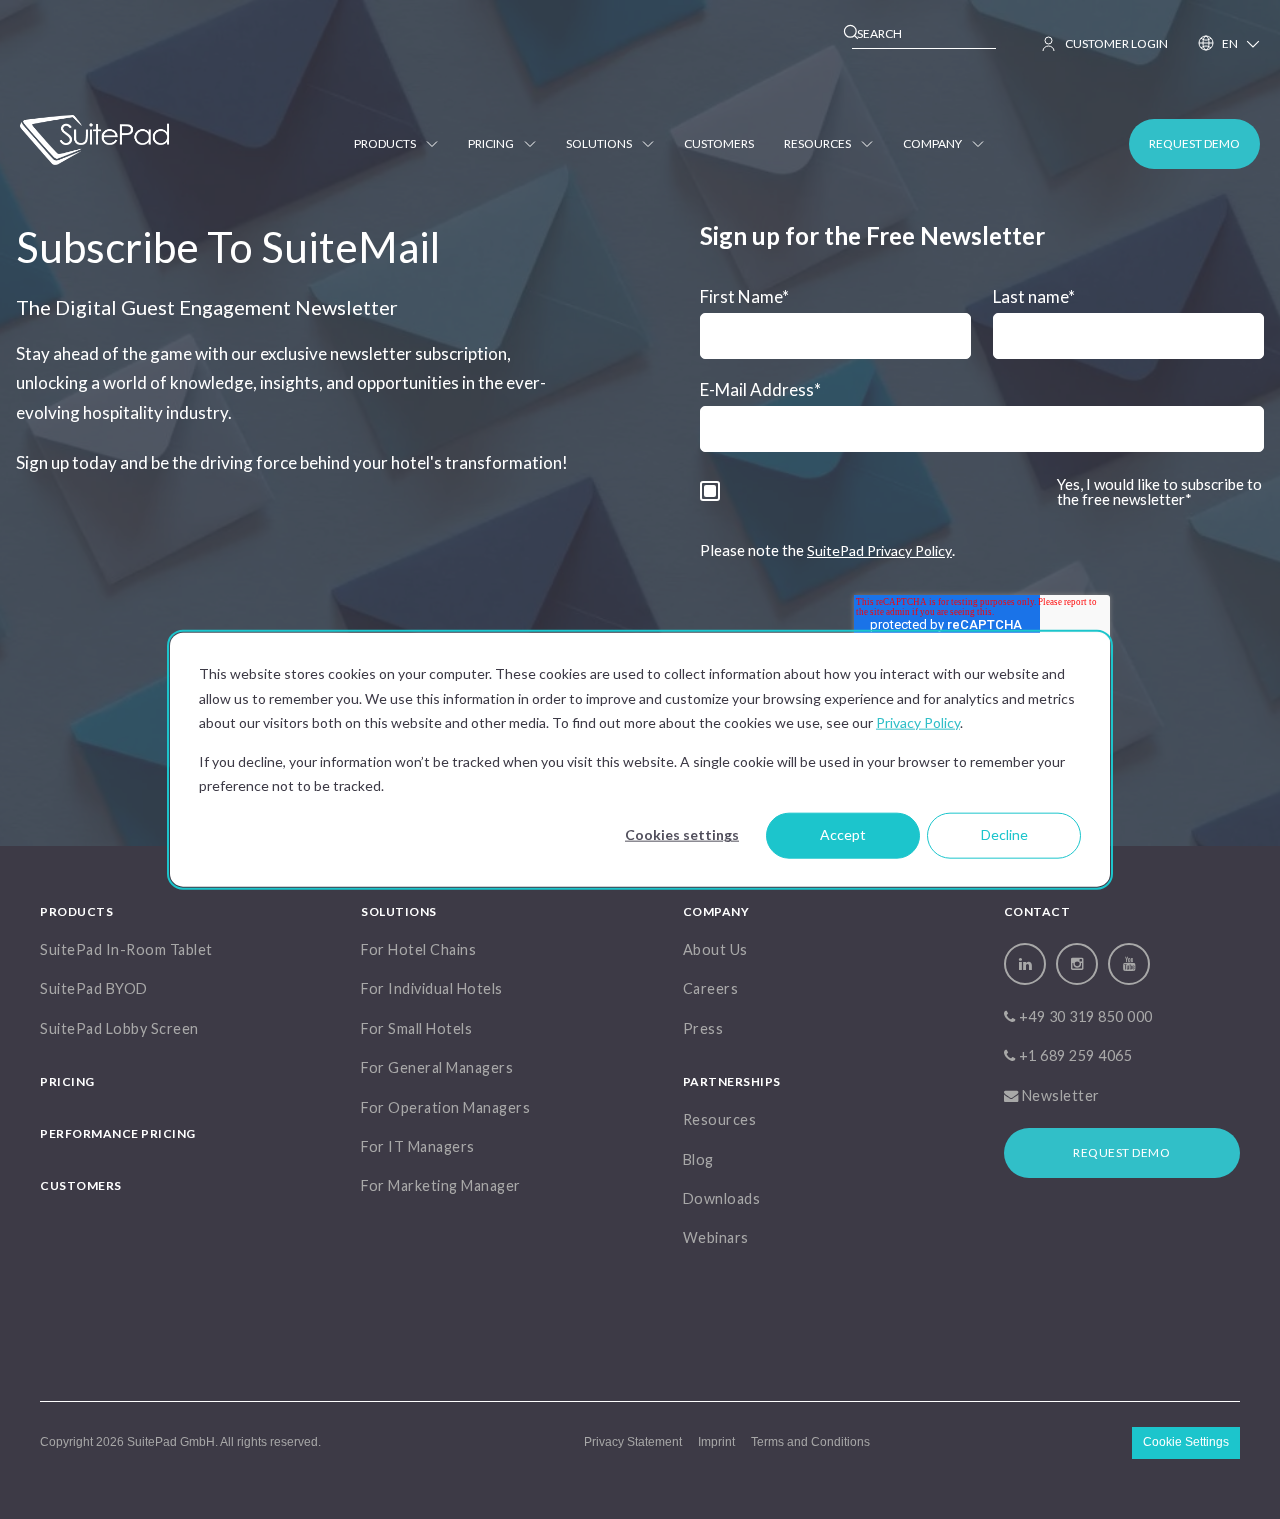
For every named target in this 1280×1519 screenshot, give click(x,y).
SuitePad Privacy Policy (879, 550)
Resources (817, 143)
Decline (1004, 834)
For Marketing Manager (441, 1185)
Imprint (716, 1442)
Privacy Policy (918, 721)
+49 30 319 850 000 (1084, 1016)
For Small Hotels (416, 1028)
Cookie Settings (1186, 1442)
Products (385, 143)
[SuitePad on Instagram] (1077, 964)
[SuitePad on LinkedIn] (1025, 964)
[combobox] (924, 34)
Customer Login (1116, 43)
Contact (1037, 911)
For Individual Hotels (432, 988)
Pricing (491, 143)
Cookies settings (682, 834)
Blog (698, 1159)
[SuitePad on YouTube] (1129, 964)
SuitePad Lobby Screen (119, 1028)
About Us (715, 949)
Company (932, 143)
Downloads (722, 1198)
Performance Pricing (118, 1133)
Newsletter (1059, 1095)
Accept (843, 834)
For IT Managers (418, 1146)
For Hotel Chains (418, 949)
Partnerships (732, 1081)
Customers (719, 143)
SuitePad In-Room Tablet (126, 949)
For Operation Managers (445, 1107)
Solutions (599, 143)
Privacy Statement (633, 1442)
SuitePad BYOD (94, 988)
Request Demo (1121, 1152)
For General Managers (437, 1067)
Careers (711, 988)
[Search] (852, 35)
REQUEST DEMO (1194, 143)
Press (703, 1028)
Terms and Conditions (810, 1442)
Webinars (716, 1237)
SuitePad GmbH (171, 1442)
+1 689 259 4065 (1073, 1055)
